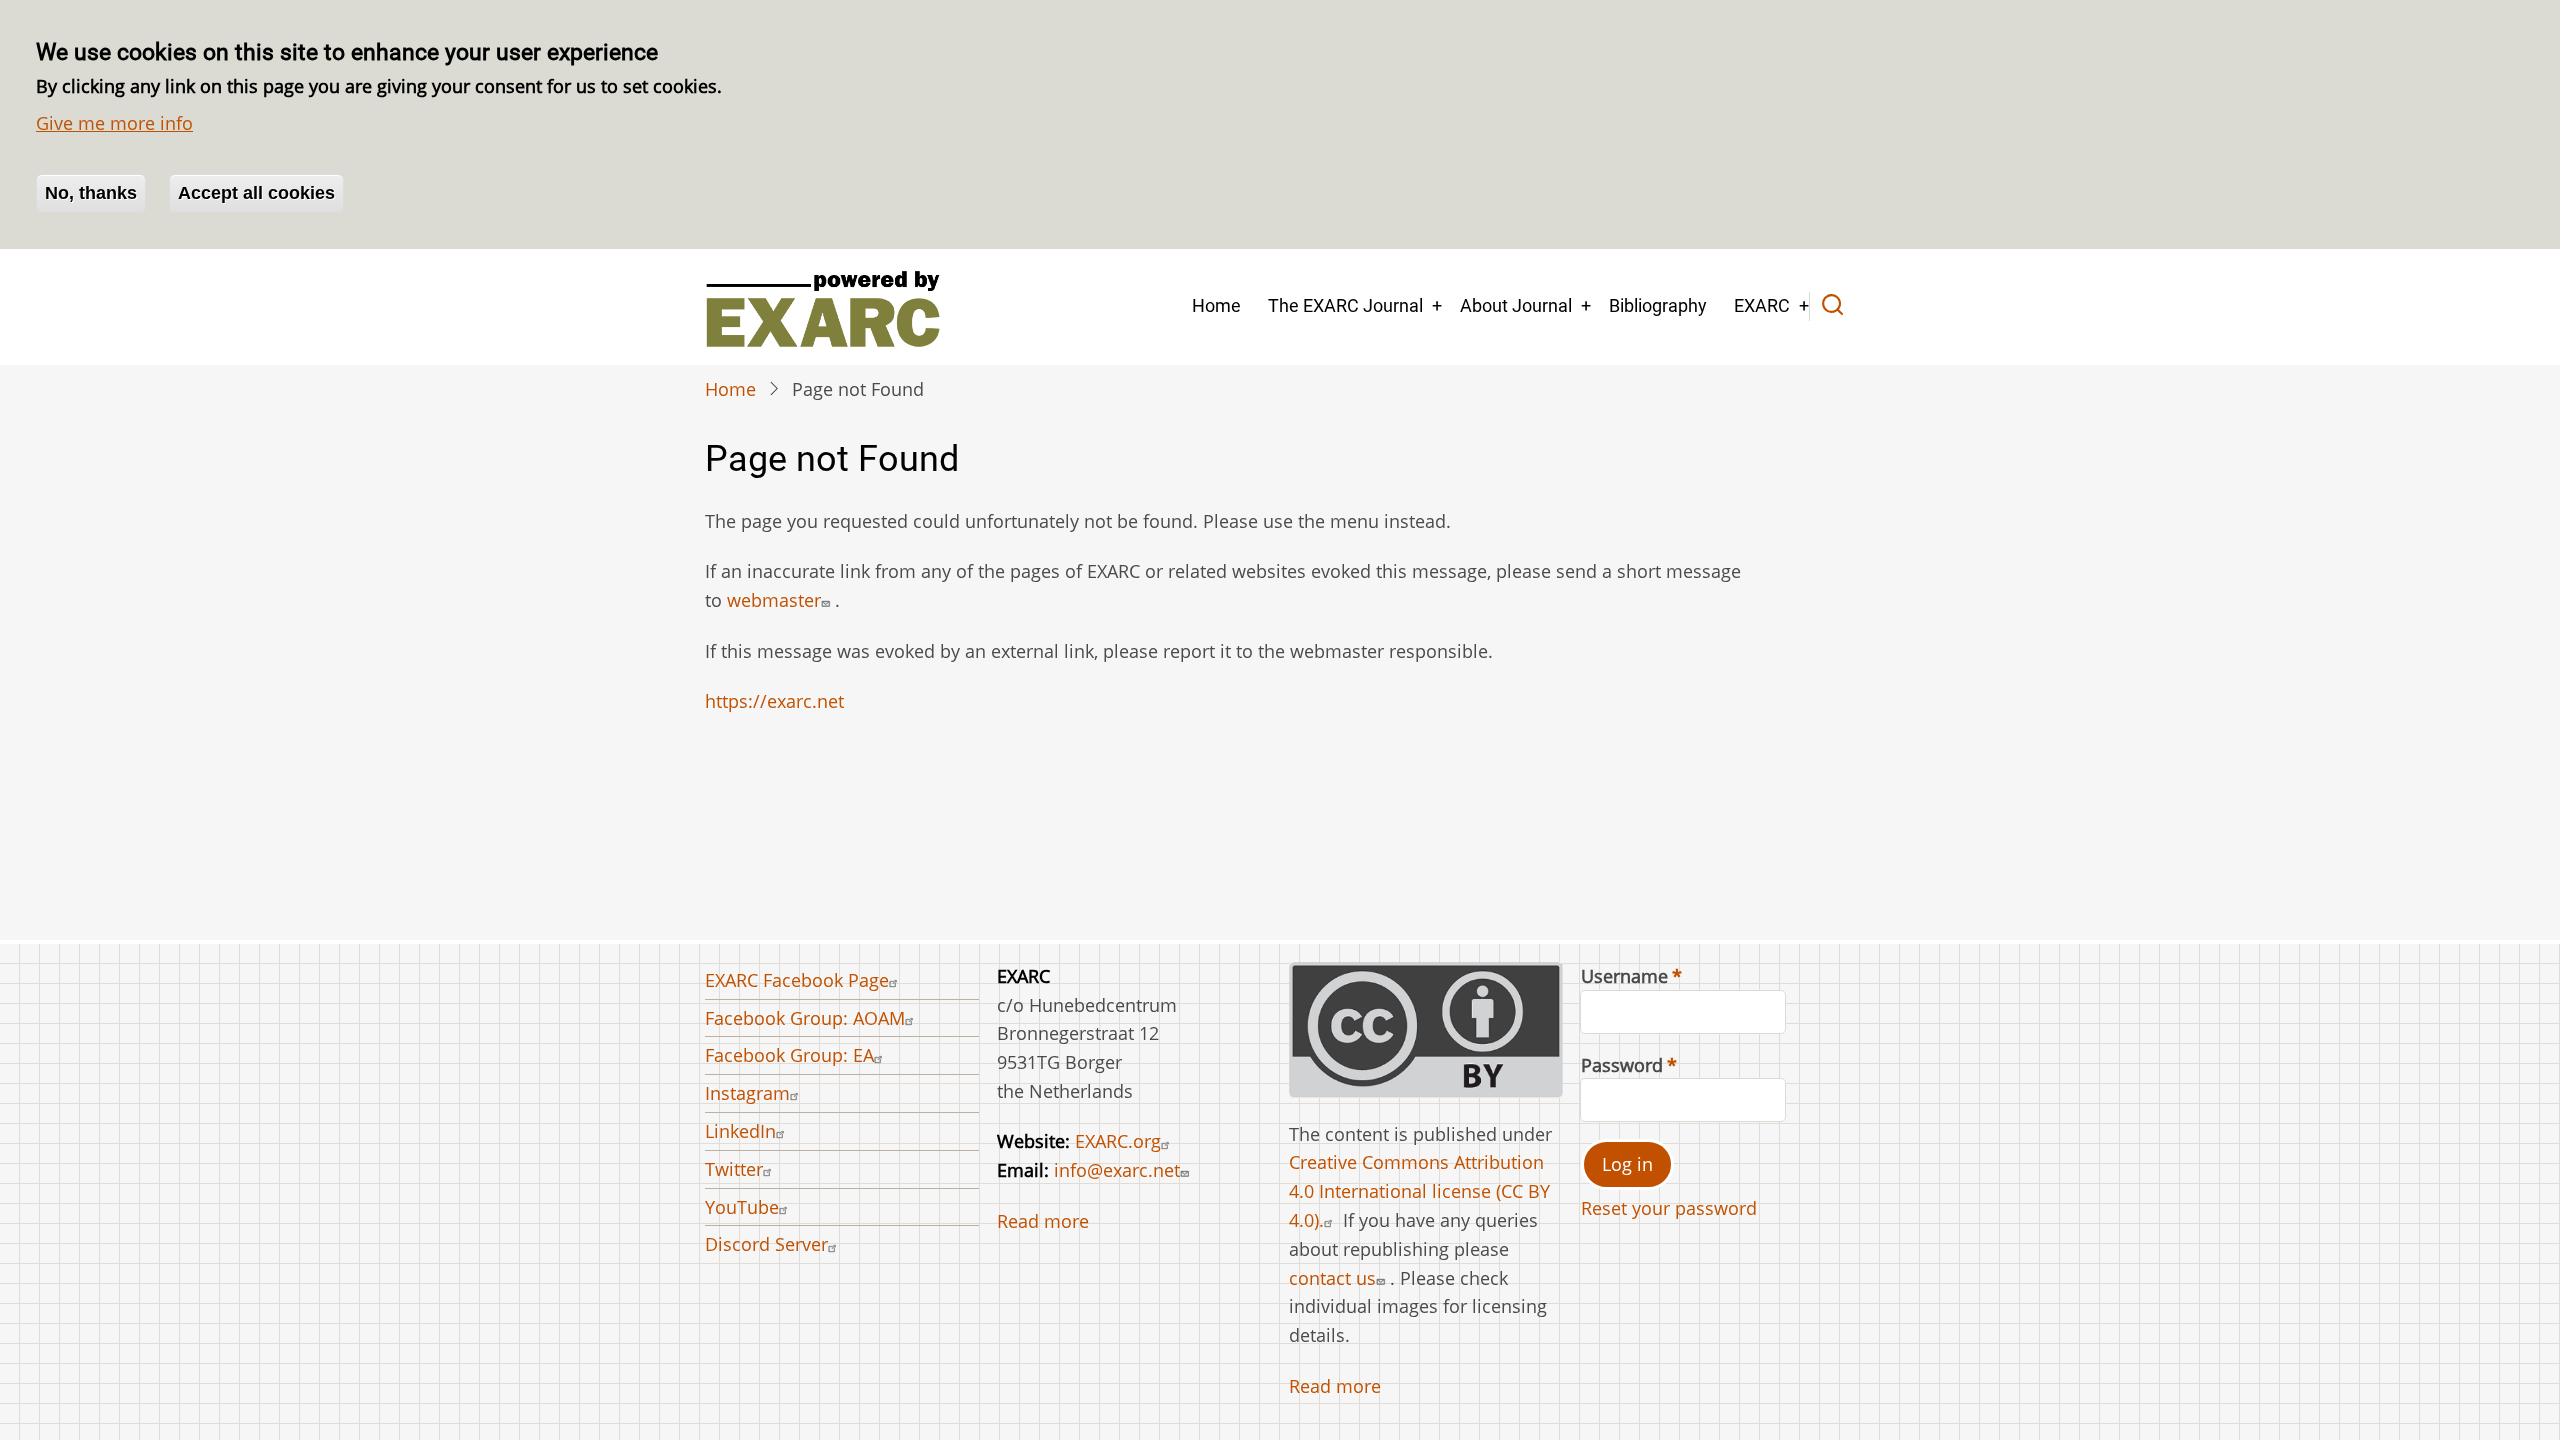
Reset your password (1669, 1208)
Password (1622, 1065)
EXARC (1762, 305)
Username (1624, 976)
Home (1216, 305)
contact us (1332, 1278)
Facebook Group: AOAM (805, 1018)
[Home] (822, 307)
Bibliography (1658, 305)
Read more (1043, 1221)
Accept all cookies (256, 193)
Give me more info (114, 123)
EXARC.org (1118, 1141)
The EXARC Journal (1345, 305)
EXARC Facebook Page (797, 980)
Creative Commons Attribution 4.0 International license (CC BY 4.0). (1419, 1191)
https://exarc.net (774, 701)
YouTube (742, 1207)
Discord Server (766, 1244)
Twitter (734, 1169)
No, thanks (91, 193)
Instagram (747, 1093)
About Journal (1516, 305)
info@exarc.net (1117, 1170)
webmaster (774, 600)
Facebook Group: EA (789, 1055)
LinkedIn (740, 1131)
